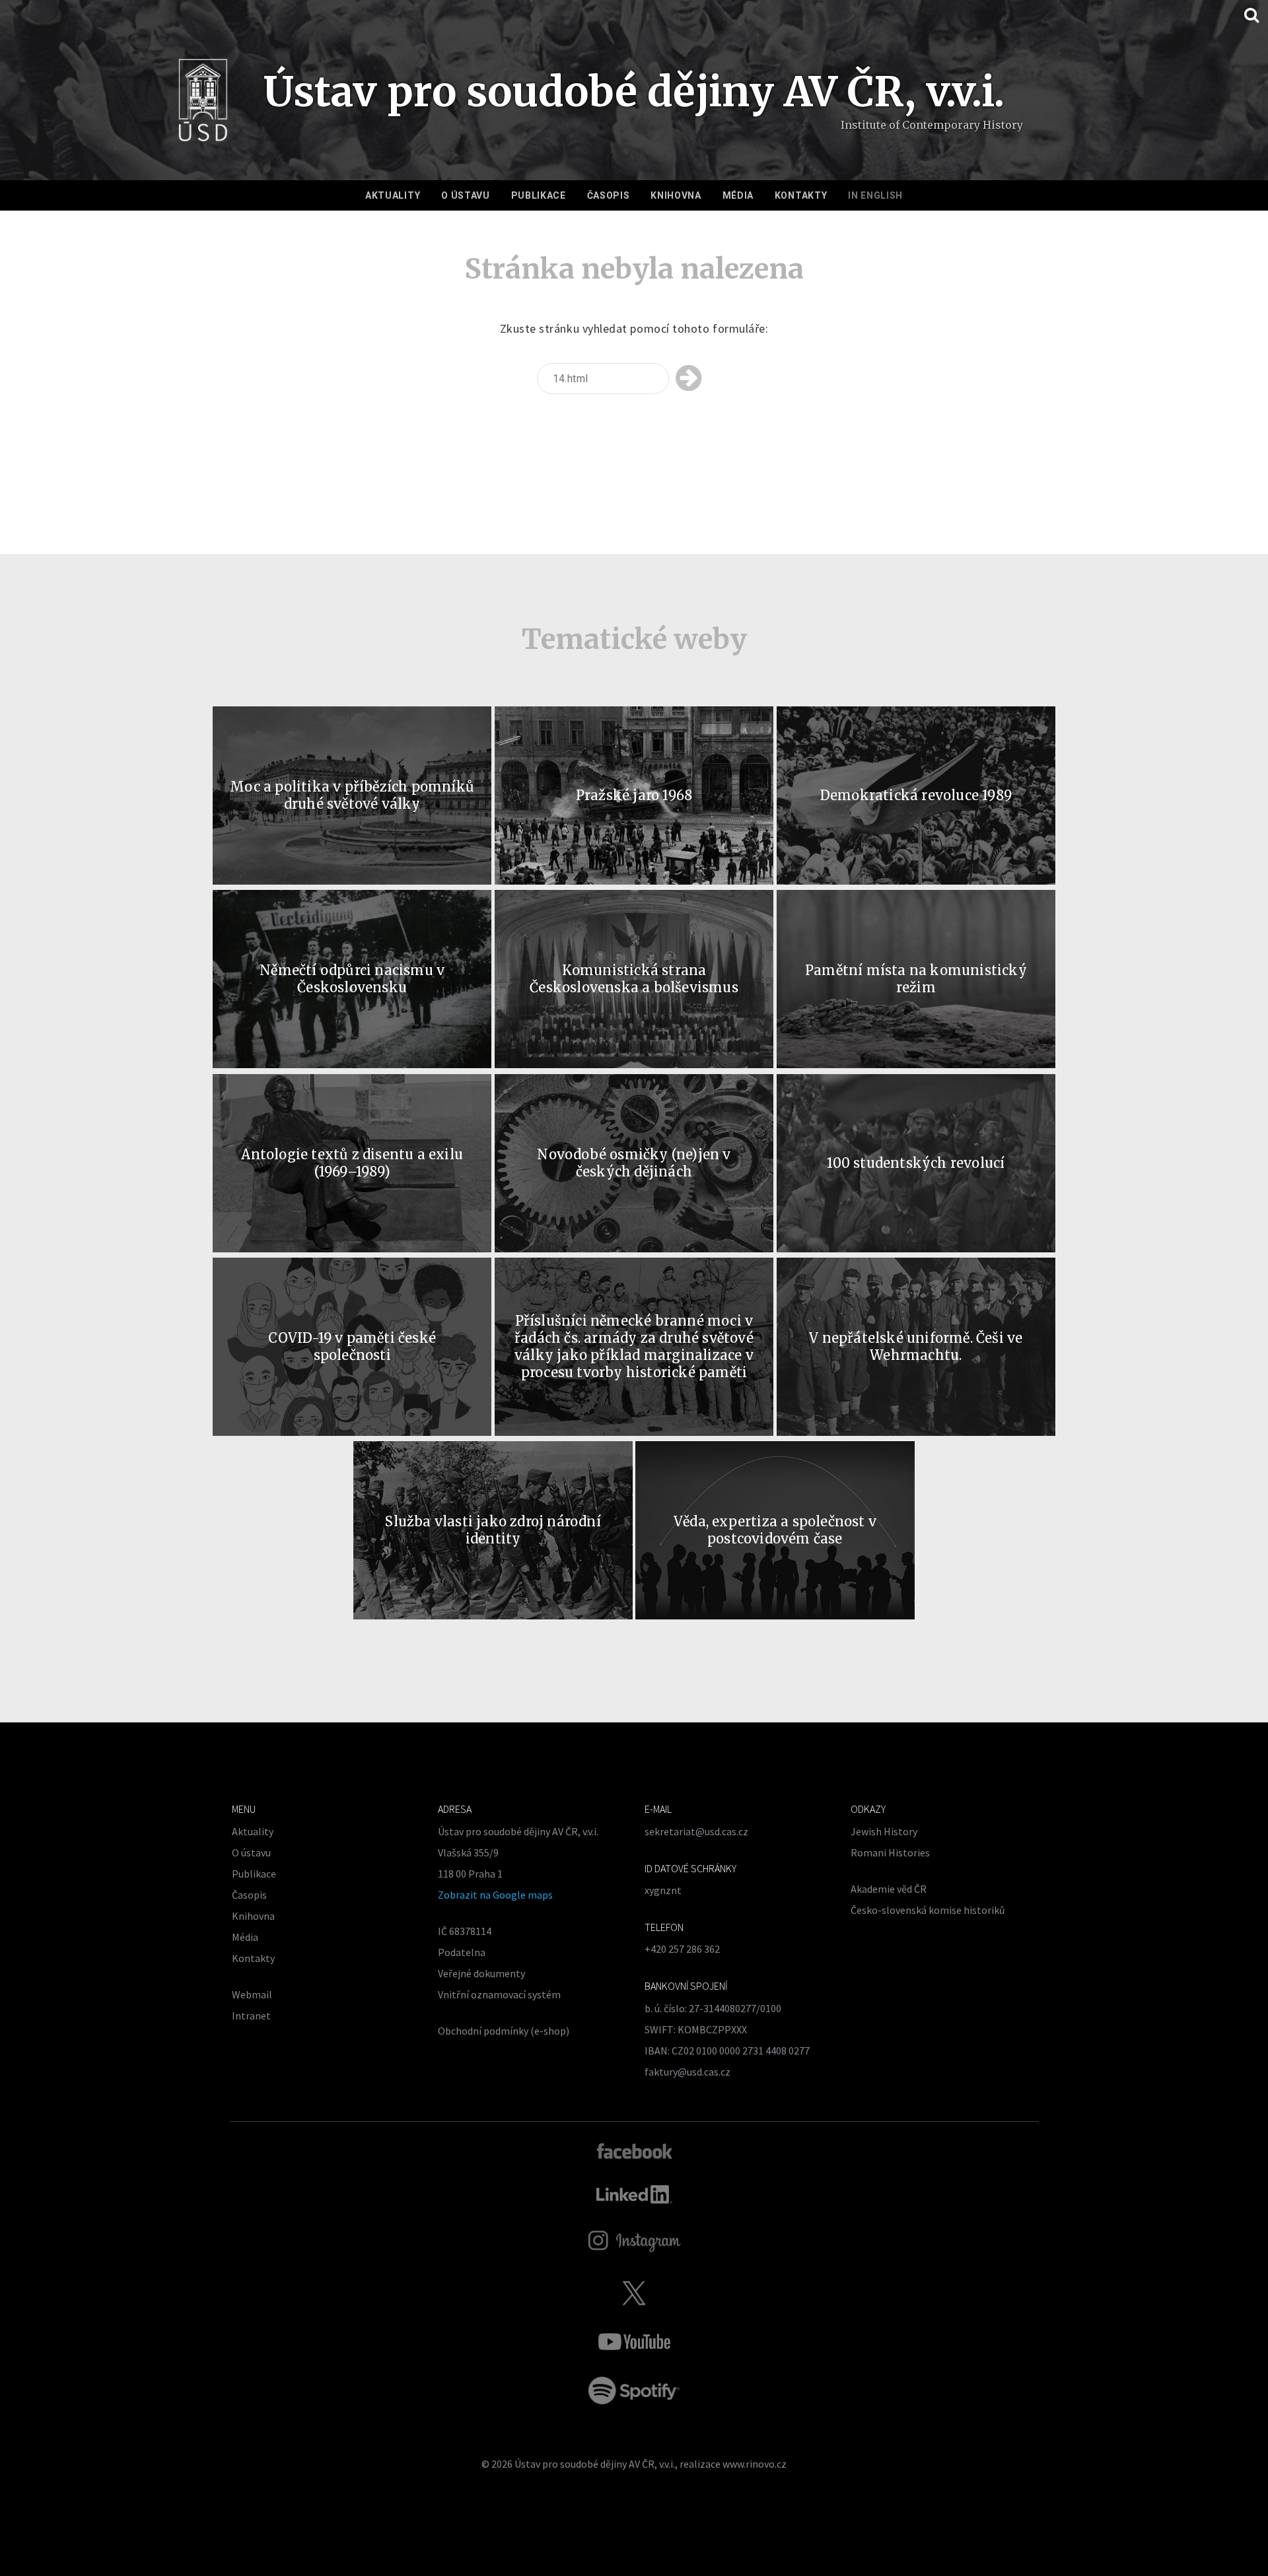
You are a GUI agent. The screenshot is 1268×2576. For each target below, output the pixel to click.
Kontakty (801, 195)
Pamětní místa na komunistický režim (916, 979)
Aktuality (393, 195)
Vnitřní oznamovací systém (499, 1994)
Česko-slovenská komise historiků (928, 1910)
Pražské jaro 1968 (634, 795)
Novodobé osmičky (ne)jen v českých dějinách (634, 1163)
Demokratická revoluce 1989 (916, 795)
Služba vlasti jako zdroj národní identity (493, 1530)
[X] (634, 2293)
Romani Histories (890, 1852)
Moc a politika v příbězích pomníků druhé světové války (352, 795)
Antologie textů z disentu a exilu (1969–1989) (352, 1163)
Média (738, 195)
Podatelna (462, 1952)
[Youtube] (634, 2342)
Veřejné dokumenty (481, 1973)
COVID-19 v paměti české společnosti (352, 1346)
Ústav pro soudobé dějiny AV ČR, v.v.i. (595, 2464)
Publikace (539, 195)
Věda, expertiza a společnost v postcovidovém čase (775, 1530)
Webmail (252, 1994)
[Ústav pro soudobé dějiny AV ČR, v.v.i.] (203, 104)
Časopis (609, 195)
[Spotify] (634, 2390)
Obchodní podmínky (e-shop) (504, 2031)
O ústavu (466, 195)
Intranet (251, 2016)
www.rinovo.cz (755, 2464)
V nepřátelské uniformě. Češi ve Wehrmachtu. (916, 1346)
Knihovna (676, 195)
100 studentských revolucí (916, 1163)
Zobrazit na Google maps (495, 1895)
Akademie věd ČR (889, 1889)
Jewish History (884, 1831)
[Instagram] (634, 2241)
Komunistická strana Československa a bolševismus (634, 979)
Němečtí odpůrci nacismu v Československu (352, 979)
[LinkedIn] (634, 2194)
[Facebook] (634, 2150)
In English (875, 195)
